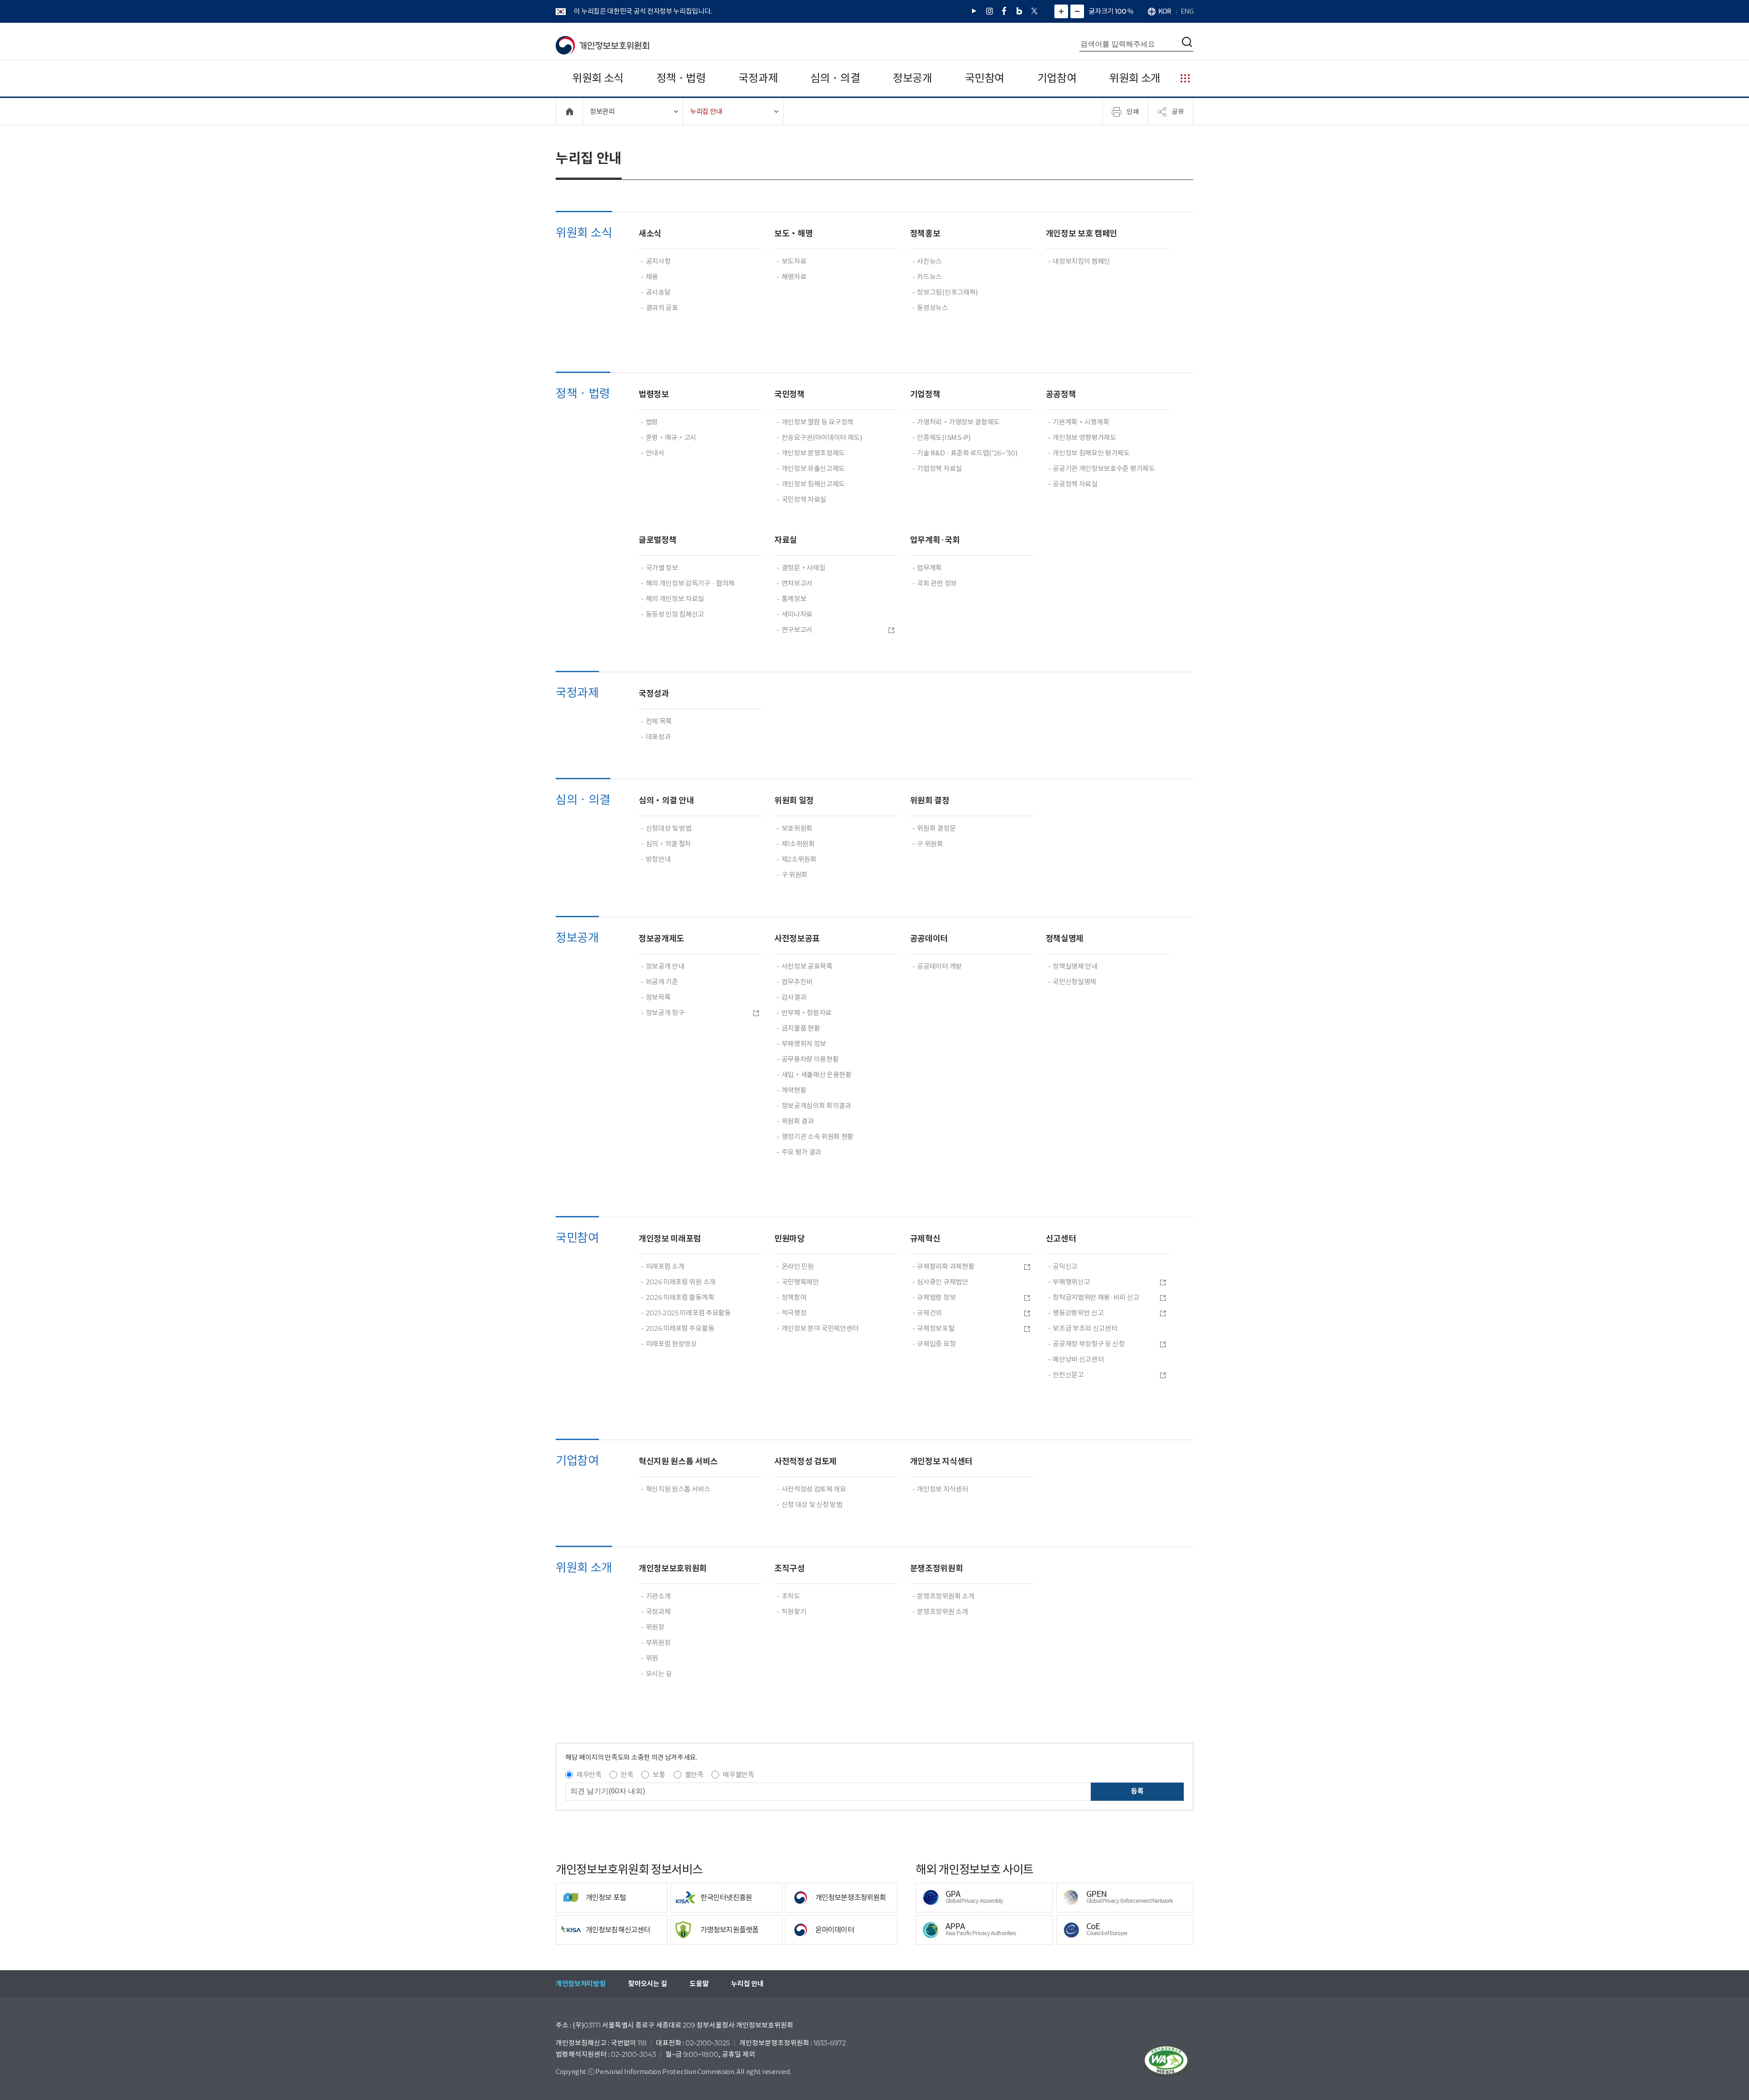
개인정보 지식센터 (941, 1461)
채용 (652, 277)
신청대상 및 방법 (669, 828)
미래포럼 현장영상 (671, 1344)
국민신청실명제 (1074, 982)
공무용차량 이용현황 (810, 1059)
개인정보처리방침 (580, 1984)
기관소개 (658, 1596)
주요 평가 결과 (801, 1152)
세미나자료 (797, 614)
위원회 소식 (598, 78)
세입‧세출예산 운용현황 (817, 1075)
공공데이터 (929, 938)
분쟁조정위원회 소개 (946, 1596)
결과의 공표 (662, 308)
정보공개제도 (661, 938)
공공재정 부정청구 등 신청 (1089, 1344)
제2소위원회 (799, 859)
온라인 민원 (798, 1266)
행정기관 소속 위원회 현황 (818, 1137)
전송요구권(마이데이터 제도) (822, 437)
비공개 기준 (662, 982)
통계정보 (794, 599)
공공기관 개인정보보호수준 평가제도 (1104, 468)
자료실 (786, 540)
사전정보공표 (797, 938)
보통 (659, 1775)
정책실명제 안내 (1075, 966)
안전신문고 (1068, 1375)
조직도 (791, 1596)
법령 (652, 422)
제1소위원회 (798, 844)
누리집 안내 (747, 1984)
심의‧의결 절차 (668, 844)
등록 (1137, 1791)
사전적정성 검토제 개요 (814, 1489)
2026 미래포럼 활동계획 (680, 1297)
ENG (1187, 11)
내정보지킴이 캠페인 (1081, 261)
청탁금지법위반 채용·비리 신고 (1096, 1297)
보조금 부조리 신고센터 (1085, 1328)
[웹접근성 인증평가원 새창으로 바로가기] (1166, 2062)
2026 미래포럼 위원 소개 (681, 1282)
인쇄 (1133, 111)
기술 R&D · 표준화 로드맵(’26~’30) (967, 453)
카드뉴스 (929, 277)
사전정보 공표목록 (807, 966)
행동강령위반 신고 (1078, 1313)
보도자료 (794, 261)
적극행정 (794, 1313)
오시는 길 (659, 1673)
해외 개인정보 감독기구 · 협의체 (690, 583)
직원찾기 (794, 1612)
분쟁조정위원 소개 (942, 1612)
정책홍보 (925, 233)
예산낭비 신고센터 (1078, 1359)
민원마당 (790, 1239)
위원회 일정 (794, 800)
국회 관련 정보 (937, 583)
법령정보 (654, 394)
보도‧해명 (793, 233)
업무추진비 (797, 982)
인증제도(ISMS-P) (944, 437)
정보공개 (913, 78)
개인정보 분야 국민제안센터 (820, 1328)
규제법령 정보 (936, 1297)
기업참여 (1057, 78)
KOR (1165, 11)
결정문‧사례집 (804, 568)
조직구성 (790, 1568)
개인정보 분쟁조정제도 (813, 453)
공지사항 (658, 261)
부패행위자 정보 (804, 1044)
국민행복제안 (800, 1282)
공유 (1178, 111)
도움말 (699, 1984)
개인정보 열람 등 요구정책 (818, 422)
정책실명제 (1065, 938)
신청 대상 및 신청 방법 (812, 1505)
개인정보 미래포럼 (670, 1239)
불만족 (694, 1775)
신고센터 (1061, 1239)
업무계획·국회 (935, 540)
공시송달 (658, 292)
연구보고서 (797, 630)
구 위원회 (795, 875)
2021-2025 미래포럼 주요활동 (688, 1313)
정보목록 (658, 997)
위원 (652, 1658)
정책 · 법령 (681, 78)
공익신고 (1065, 1266)
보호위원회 (797, 828)
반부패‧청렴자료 (807, 1013)
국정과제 (758, 78)
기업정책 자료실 (939, 468)
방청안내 (658, 859)
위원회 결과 (798, 1121)
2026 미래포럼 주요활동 (680, 1328)
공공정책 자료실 (1075, 484)
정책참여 (794, 1297)
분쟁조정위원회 (937, 1568)
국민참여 (984, 78)
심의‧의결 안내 (666, 800)
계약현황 (794, 1090)
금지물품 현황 (801, 1028)
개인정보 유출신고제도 (813, 468)
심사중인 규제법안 (942, 1282)
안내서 (655, 453)
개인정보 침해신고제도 (813, 484)
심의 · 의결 (835, 78)
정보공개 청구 (665, 1013)
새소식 (650, 233)
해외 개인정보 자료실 (675, 599)
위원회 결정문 (936, 828)
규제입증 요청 (936, 1344)
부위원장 (658, 1643)
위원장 (655, 1627)
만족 (627, 1775)
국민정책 (790, 394)
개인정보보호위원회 (673, 1568)
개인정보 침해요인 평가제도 (1091, 453)
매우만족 (589, 1775)
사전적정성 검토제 (805, 1461)
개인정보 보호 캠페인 (1082, 233)
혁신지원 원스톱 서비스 (678, 1461)
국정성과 (654, 693)
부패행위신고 (1071, 1282)
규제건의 (929, 1313)
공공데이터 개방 (939, 966)
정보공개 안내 (665, 966)
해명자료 (794, 277)
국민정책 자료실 (804, 499)
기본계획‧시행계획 (1081, 422)
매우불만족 (738, 1775)
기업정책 (925, 394)
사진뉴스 (929, 261)
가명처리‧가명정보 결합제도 (958, 422)
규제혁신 (925, 1239)
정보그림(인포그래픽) (947, 292)
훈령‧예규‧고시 (671, 437)
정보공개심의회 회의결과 (816, 1106)
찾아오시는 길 (647, 1984)
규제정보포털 (936, 1328)
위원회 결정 (930, 800)
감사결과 (794, 997)
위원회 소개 (1135, 78)
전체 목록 (659, 721)
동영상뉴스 (932, 308)
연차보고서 (797, 583)
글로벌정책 (657, 540)
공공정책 (1061, 394)
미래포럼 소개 (665, 1266)
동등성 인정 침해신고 (675, 614)
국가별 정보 (662, 568)
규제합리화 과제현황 (946, 1266)
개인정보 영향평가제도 (1084, 437)
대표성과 (658, 737)
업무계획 (929, 568)
